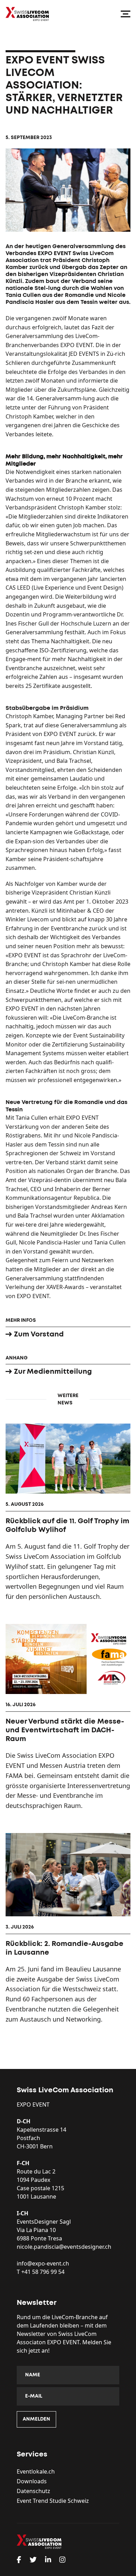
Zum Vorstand (39, 1334)
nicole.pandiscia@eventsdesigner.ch (64, 2247)
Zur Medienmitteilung (53, 1372)
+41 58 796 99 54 (43, 2272)
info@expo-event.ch (43, 2263)
